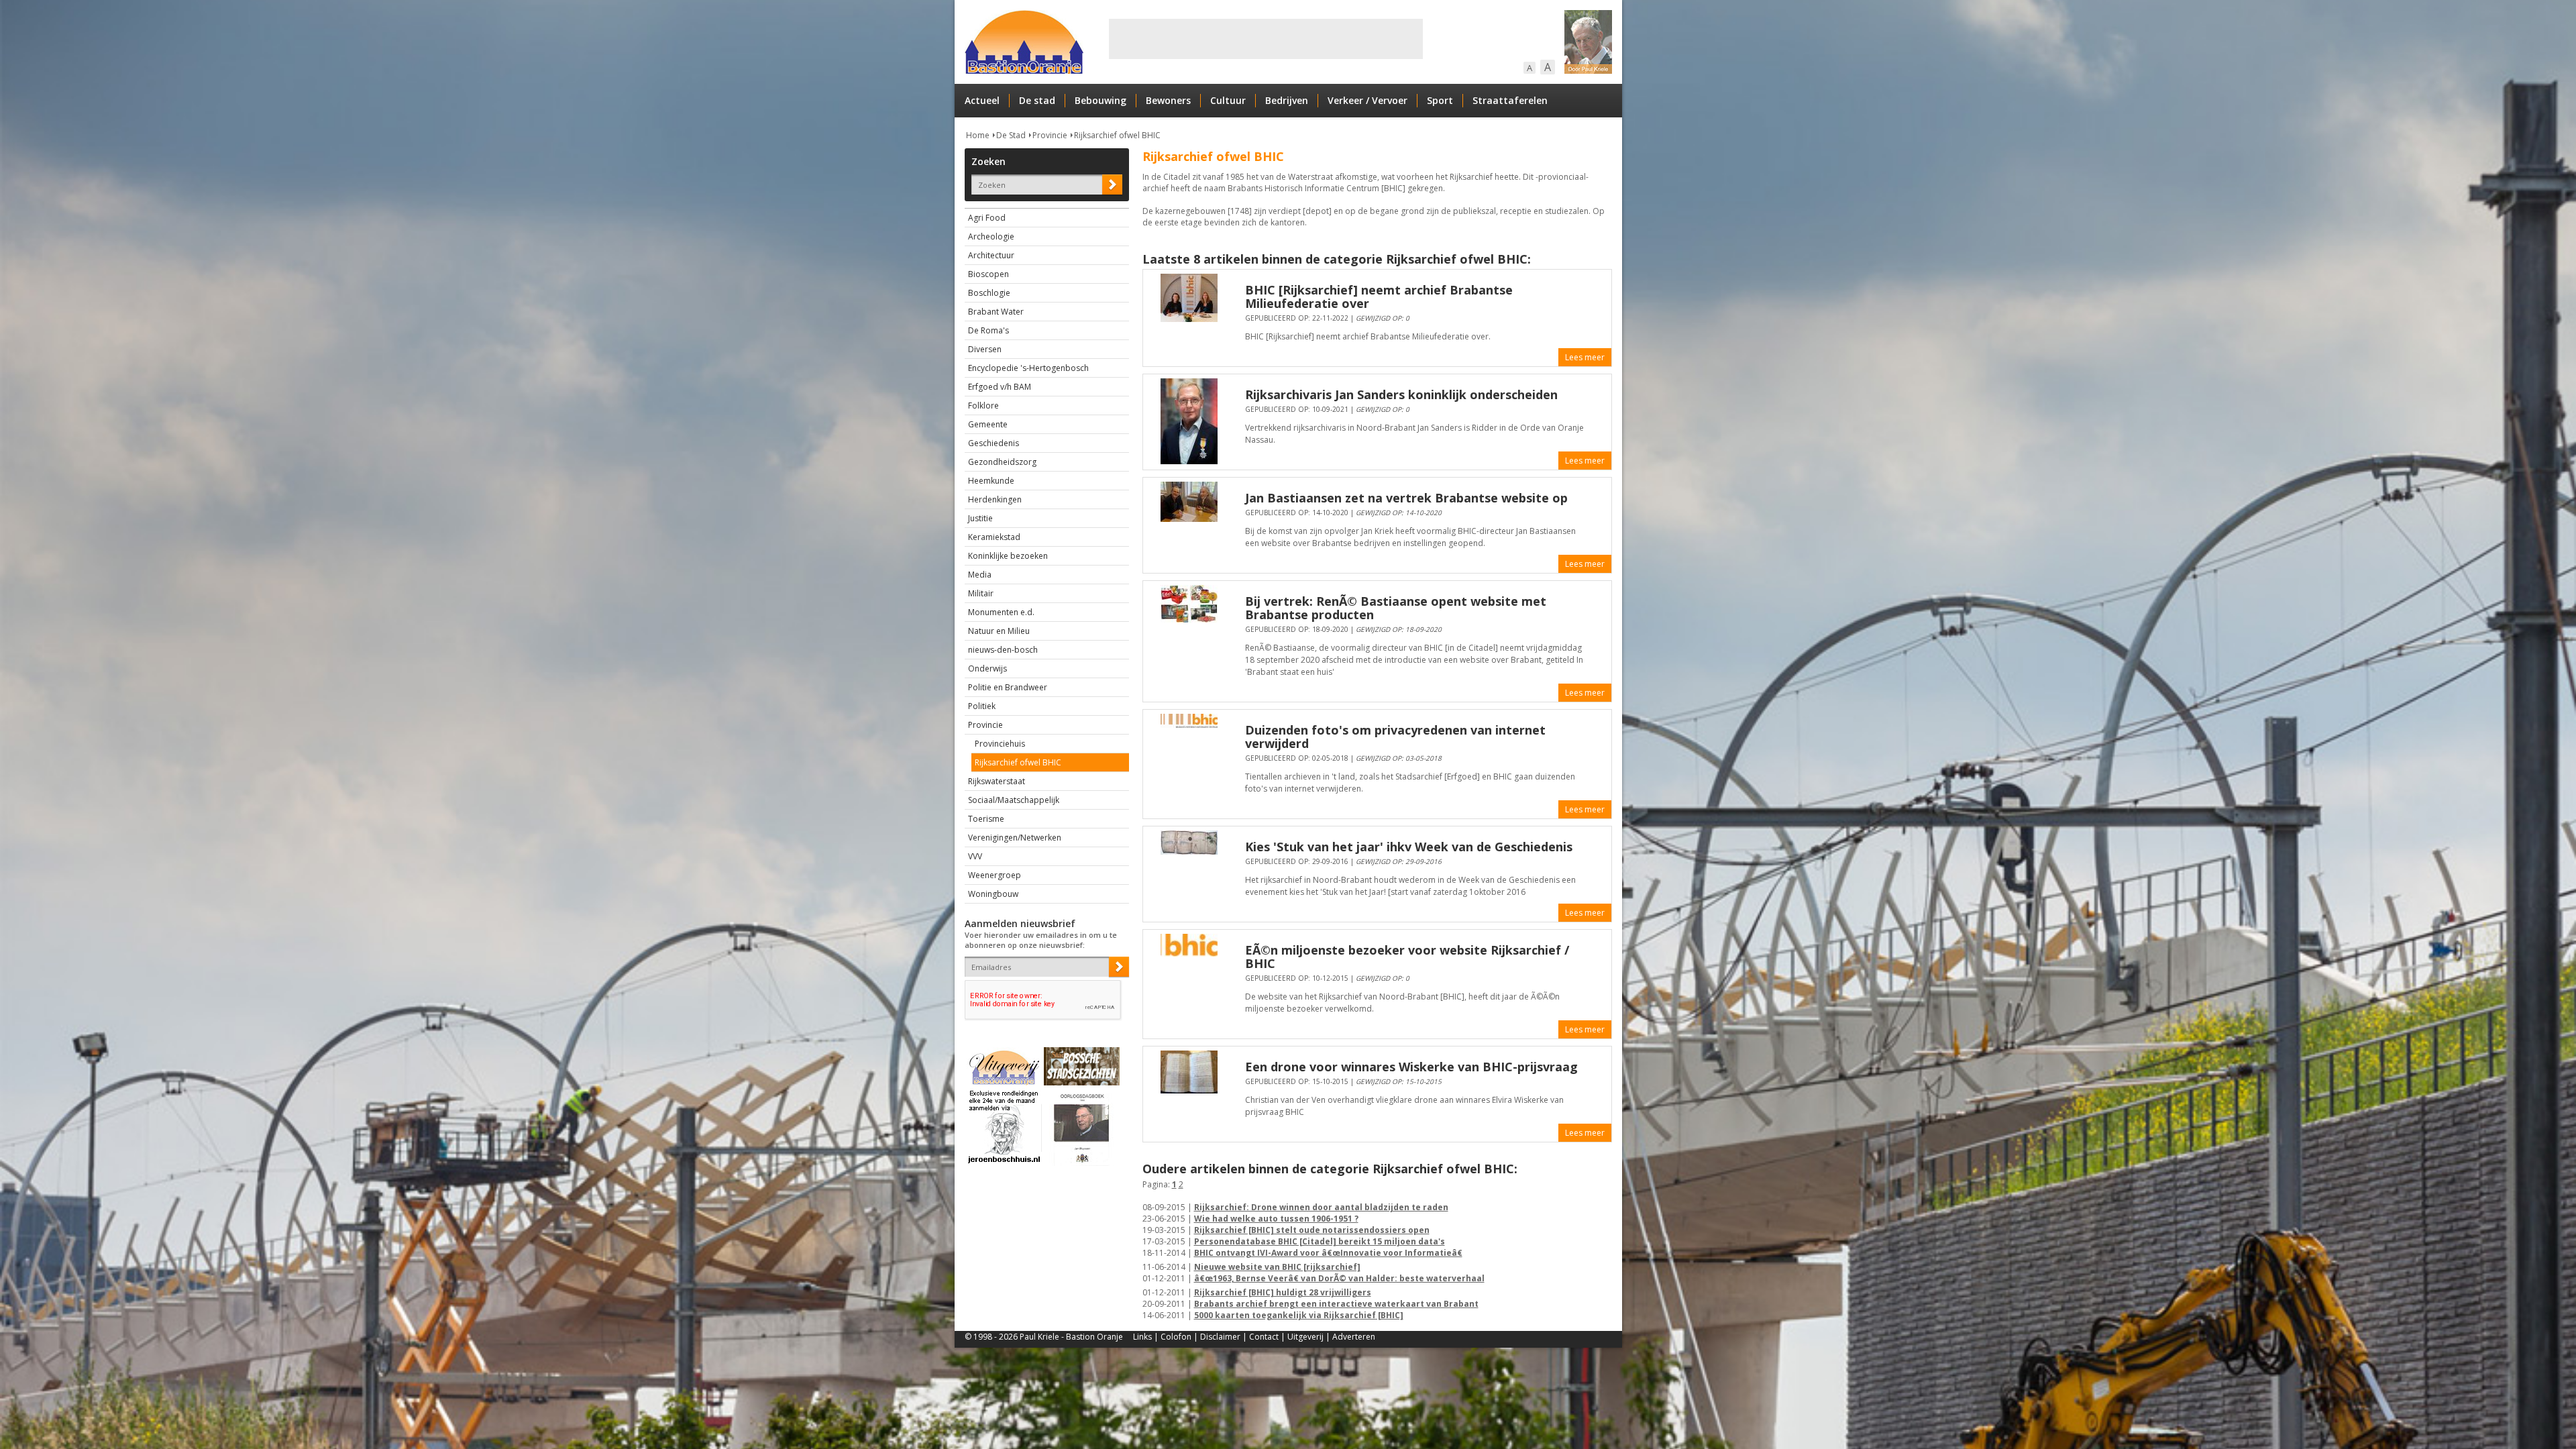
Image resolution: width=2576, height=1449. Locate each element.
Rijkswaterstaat (997, 781)
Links (1142, 1337)
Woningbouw (993, 894)
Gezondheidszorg (1002, 462)
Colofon (1176, 1337)
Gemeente (988, 424)
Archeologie (991, 236)
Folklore (983, 406)
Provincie (1050, 135)
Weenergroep (995, 875)
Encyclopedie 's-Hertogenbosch (1028, 368)
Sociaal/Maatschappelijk (1014, 800)
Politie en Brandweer (1008, 687)
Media (980, 575)
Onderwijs (987, 668)
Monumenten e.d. (1001, 612)
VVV (975, 856)
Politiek (982, 706)
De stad (1037, 100)
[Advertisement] (1266, 39)
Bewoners (1168, 100)
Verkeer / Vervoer (1367, 100)
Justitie (980, 518)
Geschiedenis (994, 443)
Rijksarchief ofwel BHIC (1117, 135)
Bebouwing (1101, 100)
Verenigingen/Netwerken (1015, 838)
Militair (981, 593)
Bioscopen (988, 274)
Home (978, 135)
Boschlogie (989, 293)
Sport (1440, 100)
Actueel (982, 100)
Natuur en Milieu (999, 631)
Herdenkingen (995, 499)
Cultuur (1228, 100)
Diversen (985, 349)
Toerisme (986, 819)
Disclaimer (1220, 1337)
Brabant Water (996, 312)
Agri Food (987, 218)
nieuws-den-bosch (1003, 650)
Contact (1264, 1337)
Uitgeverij (1305, 1337)
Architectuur (991, 255)
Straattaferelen (1510, 100)
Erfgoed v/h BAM (1000, 387)
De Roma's (988, 330)
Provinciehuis (1000, 744)
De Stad (1011, 135)
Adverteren (1354, 1337)
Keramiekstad (994, 537)
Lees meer (1585, 357)
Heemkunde (991, 481)
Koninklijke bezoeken (1008, 556)
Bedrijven (1287, 100)
